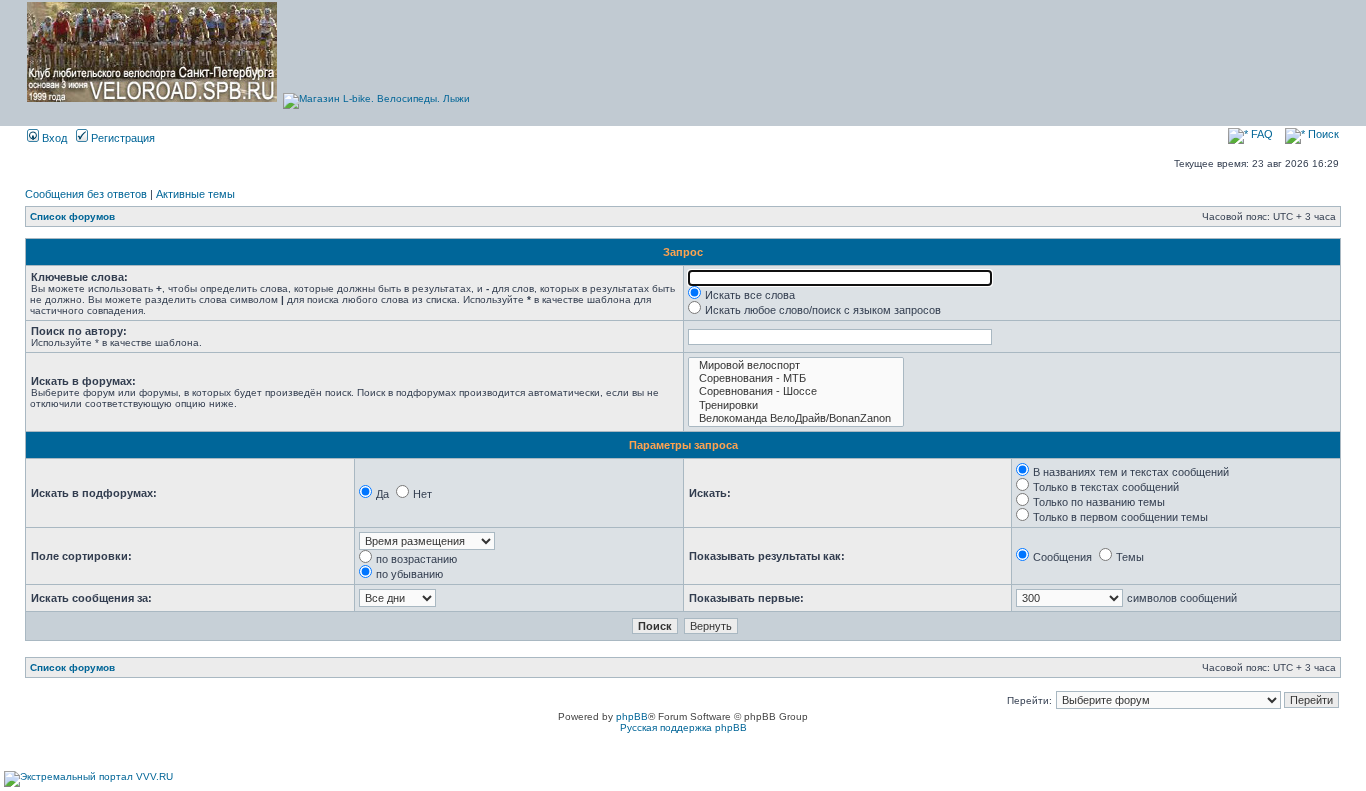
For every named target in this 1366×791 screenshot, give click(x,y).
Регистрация (121, 138)
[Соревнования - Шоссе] (796, 391)
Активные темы (195, 194)
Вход (53, 138)
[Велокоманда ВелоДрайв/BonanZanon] (796, 418)
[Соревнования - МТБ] (796, 378)
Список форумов (72, 216)
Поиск (1322, 134)
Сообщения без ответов (86, 194)
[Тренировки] (796, 405)
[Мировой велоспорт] (796, 365)
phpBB (632, 716)
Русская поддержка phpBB (683, 727)
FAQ (1260, 134)
